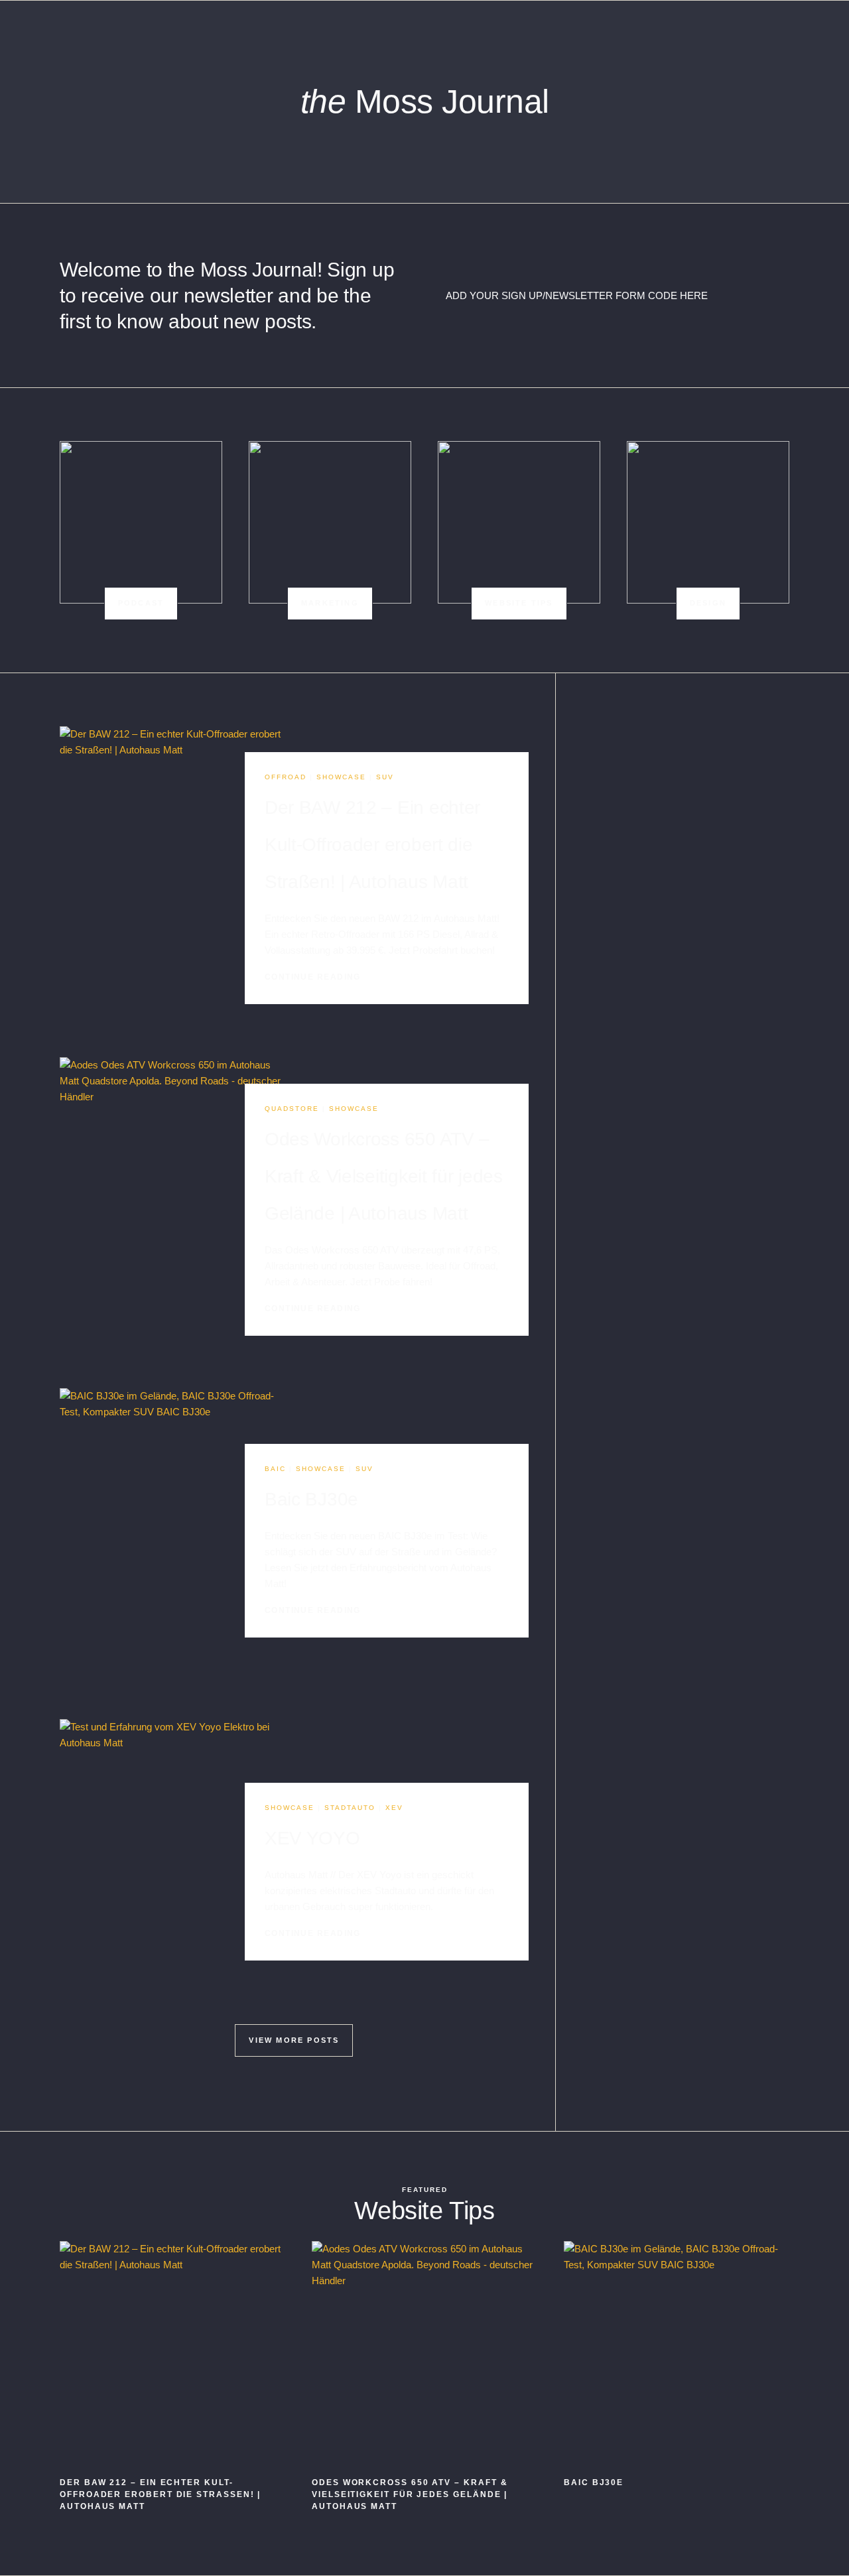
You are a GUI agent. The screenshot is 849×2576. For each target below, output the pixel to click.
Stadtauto (350, 1808)
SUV (385, 777)
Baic (275, 1469)
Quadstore (292, 1109)
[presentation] (174, 878)
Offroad (286, 777)
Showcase (341, 777)
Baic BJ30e (311, 1499)
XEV (394, 1808)
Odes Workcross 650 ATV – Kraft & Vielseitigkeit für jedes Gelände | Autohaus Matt (384, 1176)
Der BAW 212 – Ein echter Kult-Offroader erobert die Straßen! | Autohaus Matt (372, 845)
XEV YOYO (312, 1838)
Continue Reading (315, 977)
